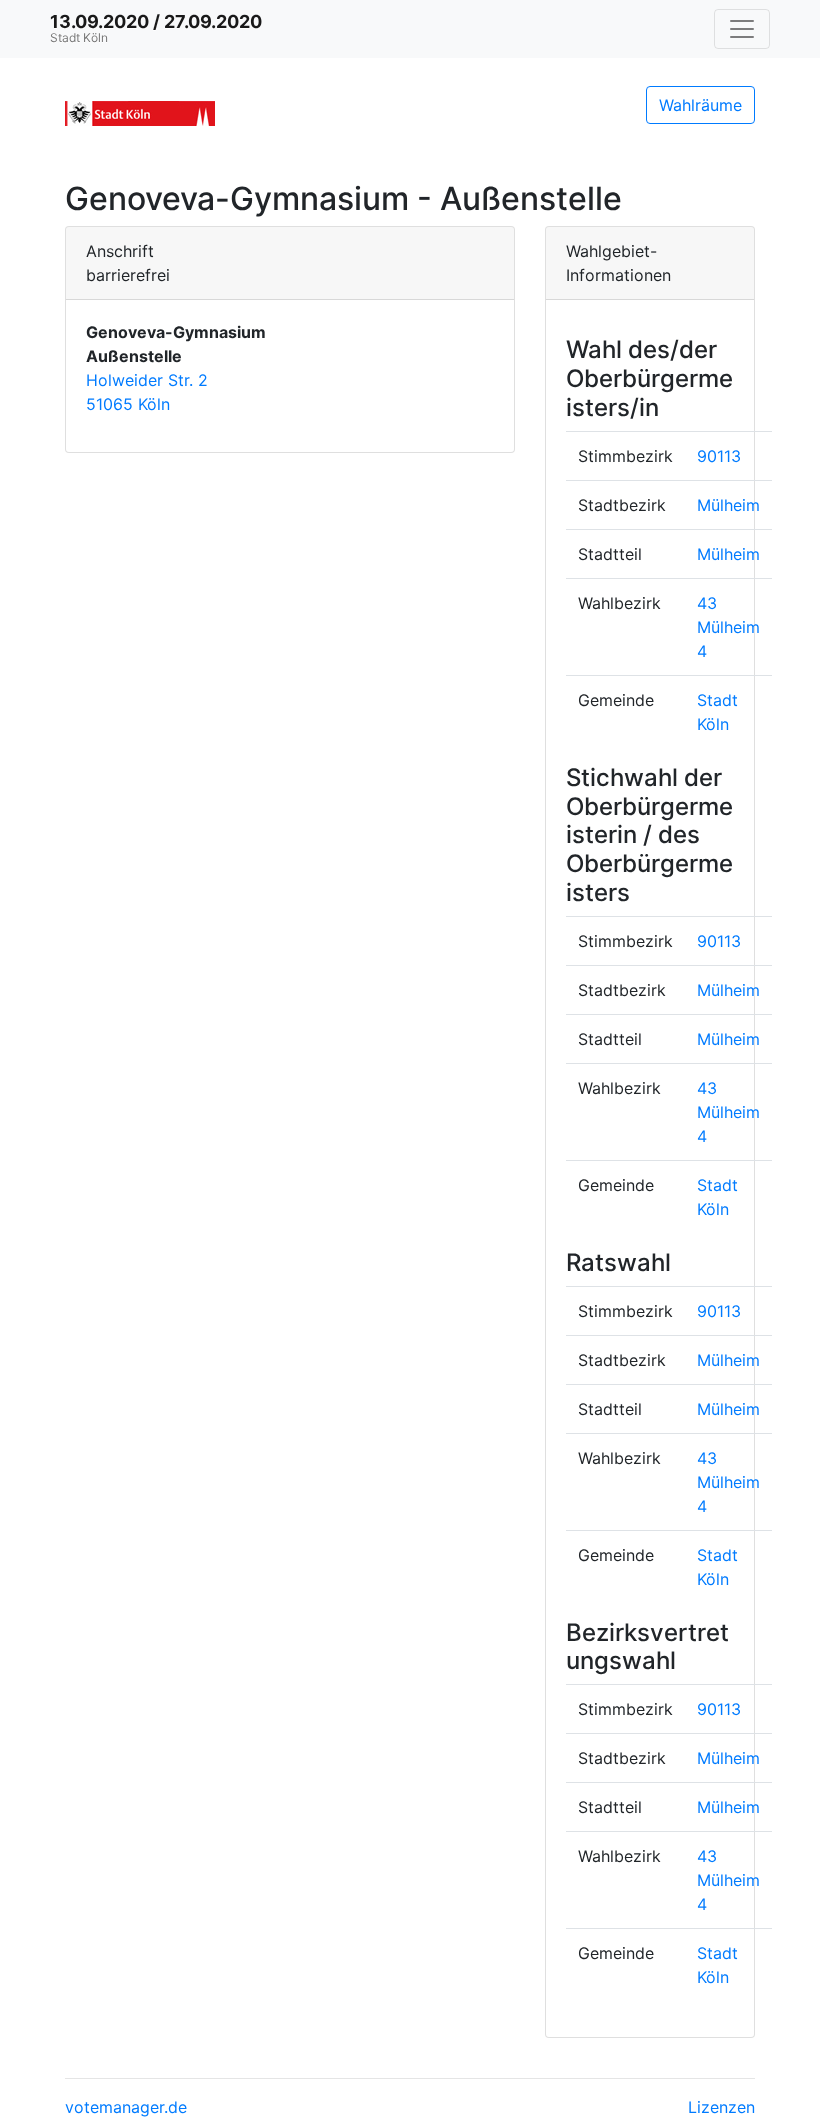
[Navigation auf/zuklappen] (742, 29)
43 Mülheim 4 (728, 627)
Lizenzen (721, 2107)
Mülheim (728, 505)
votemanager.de (126, 2107)
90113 (719, 456)
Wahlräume (700, 105)
